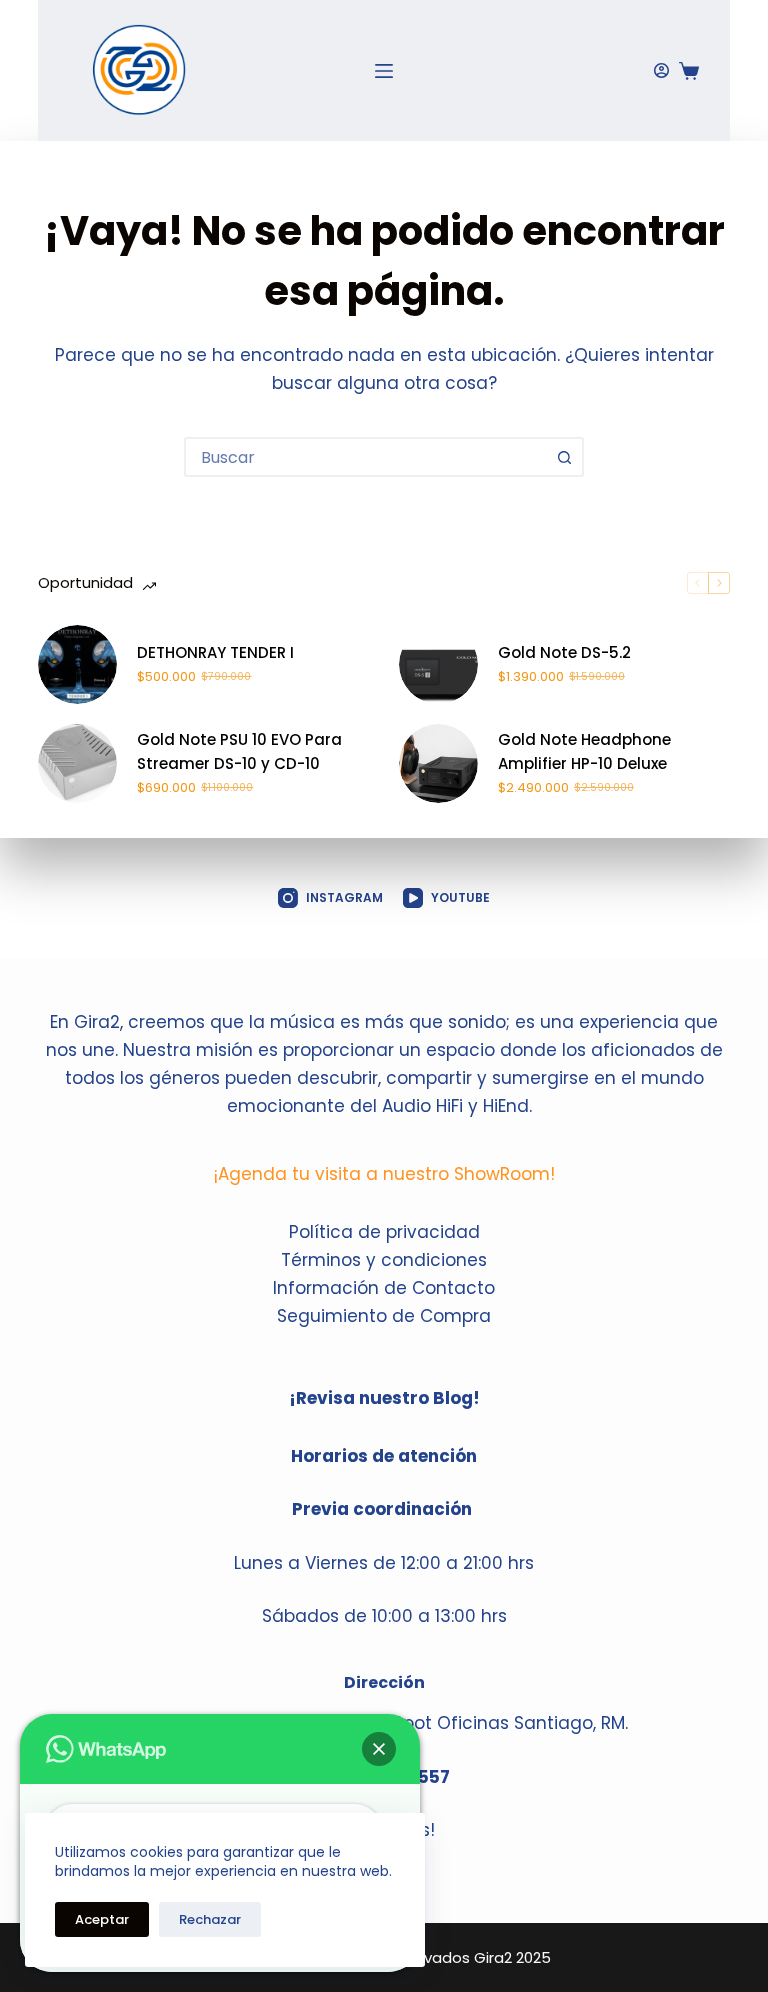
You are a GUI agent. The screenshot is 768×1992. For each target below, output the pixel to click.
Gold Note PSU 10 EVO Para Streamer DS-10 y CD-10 (239, 752)
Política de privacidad (384, 1232)
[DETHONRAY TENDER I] (77, 664)
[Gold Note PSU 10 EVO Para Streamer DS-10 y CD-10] (77, 763)
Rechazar (210, 1919)
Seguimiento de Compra (384, 1316)
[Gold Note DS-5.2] (438, 664)
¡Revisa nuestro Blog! (384, 1398)
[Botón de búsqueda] (564, 457)
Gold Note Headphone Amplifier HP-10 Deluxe (584, 752)
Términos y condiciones (384, 1260)
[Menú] (384, 71)
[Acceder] (661, 70)
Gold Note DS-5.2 (564, 652)
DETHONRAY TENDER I (215, 652)
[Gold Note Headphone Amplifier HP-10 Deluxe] (438, 763)
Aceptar (102, 1919)
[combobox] (366, 457)
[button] (379, 1749)
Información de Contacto (384, 1288)
